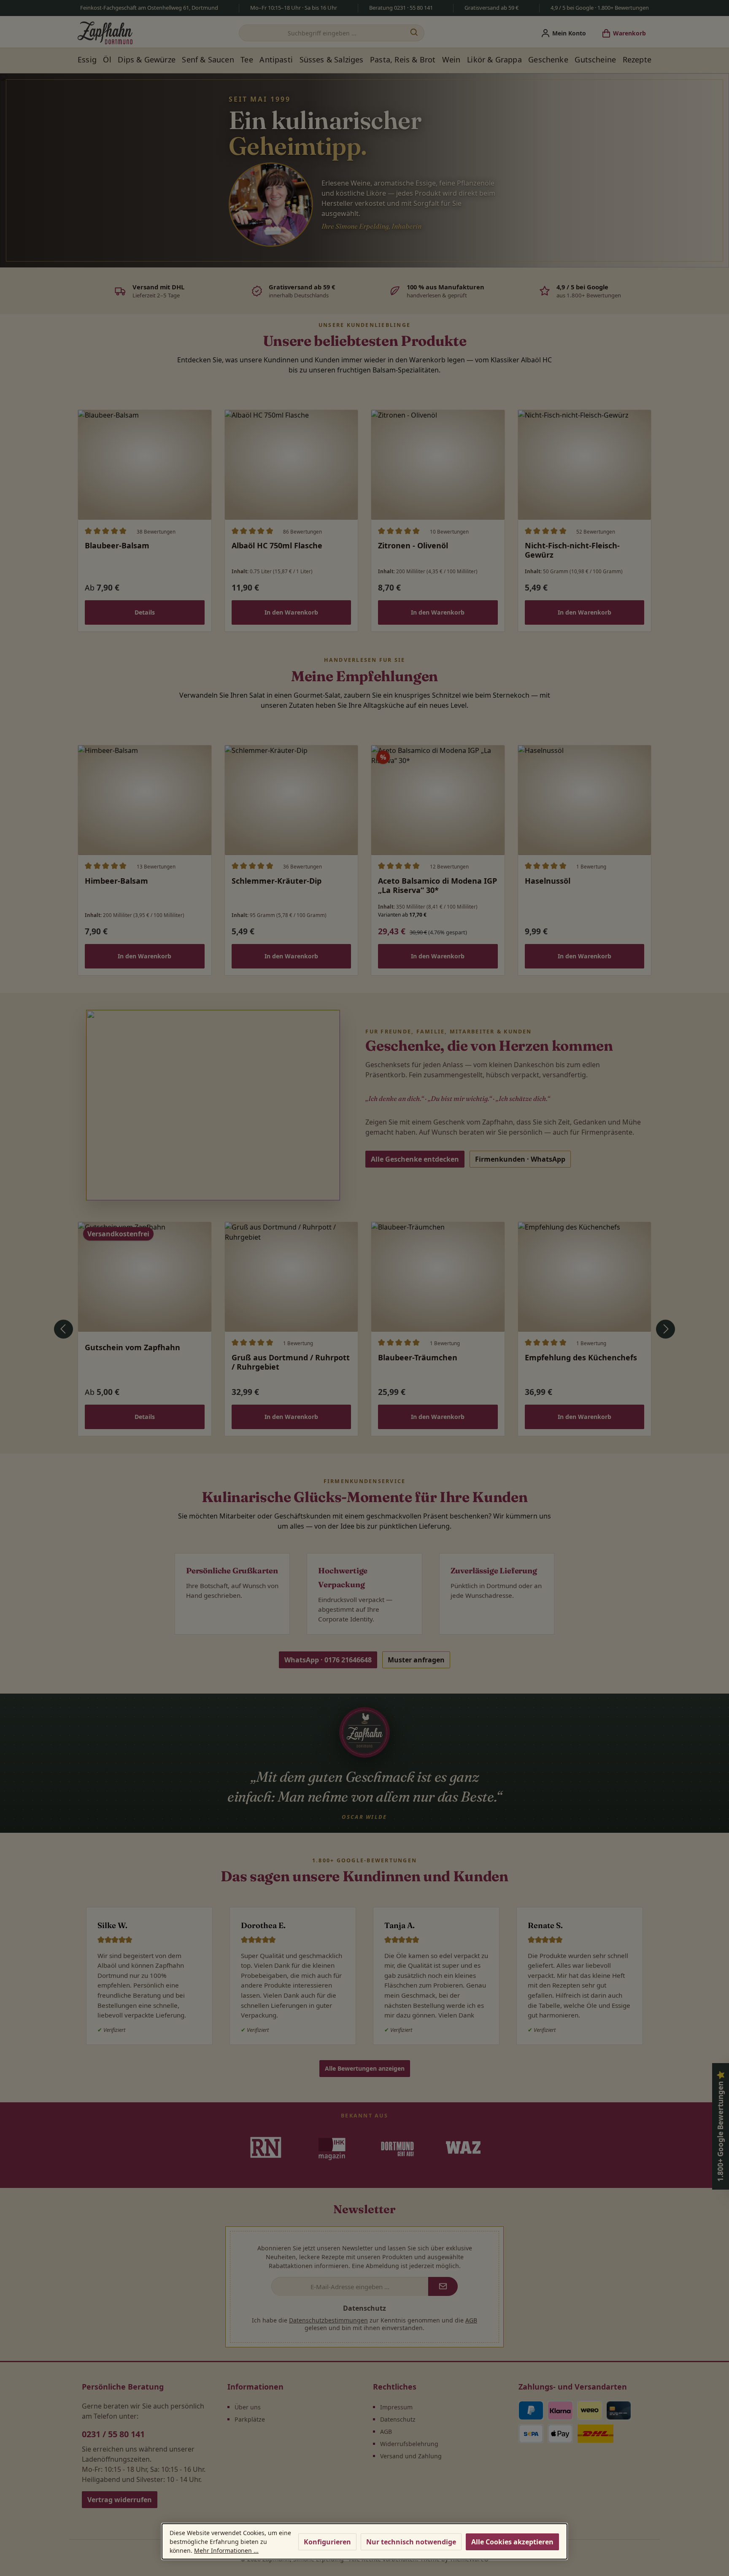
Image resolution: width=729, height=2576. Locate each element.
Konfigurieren (327, 2542)
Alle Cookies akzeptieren (512, 2542)
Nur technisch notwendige (411, 2542)
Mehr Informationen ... (226, 2550)
